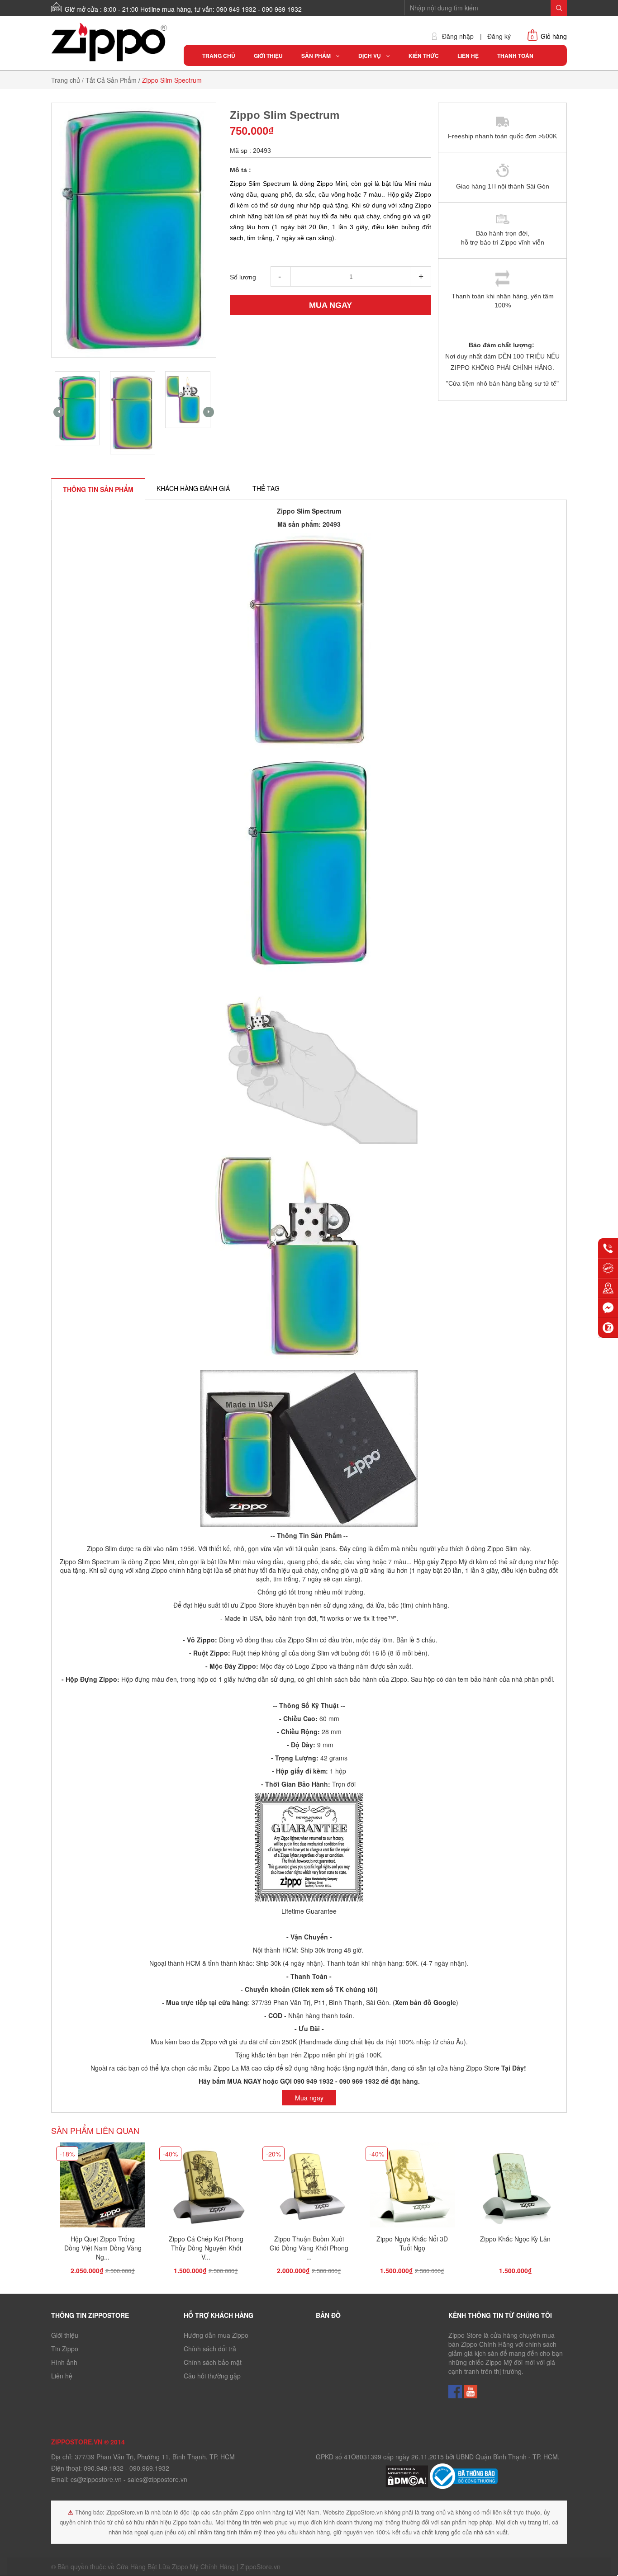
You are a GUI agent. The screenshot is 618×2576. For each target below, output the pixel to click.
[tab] (98, 489)
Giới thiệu (65, 2335)
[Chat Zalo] (608, 1328)
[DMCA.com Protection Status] (408, 2475)
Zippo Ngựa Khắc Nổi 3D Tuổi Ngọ (412, 2243)
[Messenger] (608, 1308)
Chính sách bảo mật (213, 2362)
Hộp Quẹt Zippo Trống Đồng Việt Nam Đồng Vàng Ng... (103, 2248)
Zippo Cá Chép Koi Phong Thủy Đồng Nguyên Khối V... (206, 2248)
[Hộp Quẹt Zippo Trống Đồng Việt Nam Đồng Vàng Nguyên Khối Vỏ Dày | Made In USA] (103, 2187)
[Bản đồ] (608, 1288)
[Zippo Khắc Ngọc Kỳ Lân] (515, 2187)
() (425, 2002)
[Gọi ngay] (608, 1248)
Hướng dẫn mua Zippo (216, 2335)
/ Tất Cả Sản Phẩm (109, 80)
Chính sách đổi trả (210, 2349)
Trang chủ (66, 80)
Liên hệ (62, 2376)
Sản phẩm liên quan (95, 2130)
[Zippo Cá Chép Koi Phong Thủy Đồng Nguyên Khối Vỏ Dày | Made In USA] (206, 2187)
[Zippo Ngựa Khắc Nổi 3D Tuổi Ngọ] (412, 2187)
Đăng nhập (458, 36)
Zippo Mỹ (454, 1562)
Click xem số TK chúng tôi (335, 1989)
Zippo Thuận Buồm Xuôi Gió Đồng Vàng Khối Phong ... (309, 2248)
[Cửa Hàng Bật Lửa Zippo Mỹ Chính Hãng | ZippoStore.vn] (111, 42)
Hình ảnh (64, 2362)
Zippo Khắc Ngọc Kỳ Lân (515, 2239)
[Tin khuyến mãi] (608, 1268)
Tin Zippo (65, 2349)
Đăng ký (499, 36)
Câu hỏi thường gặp (212, 2376)
